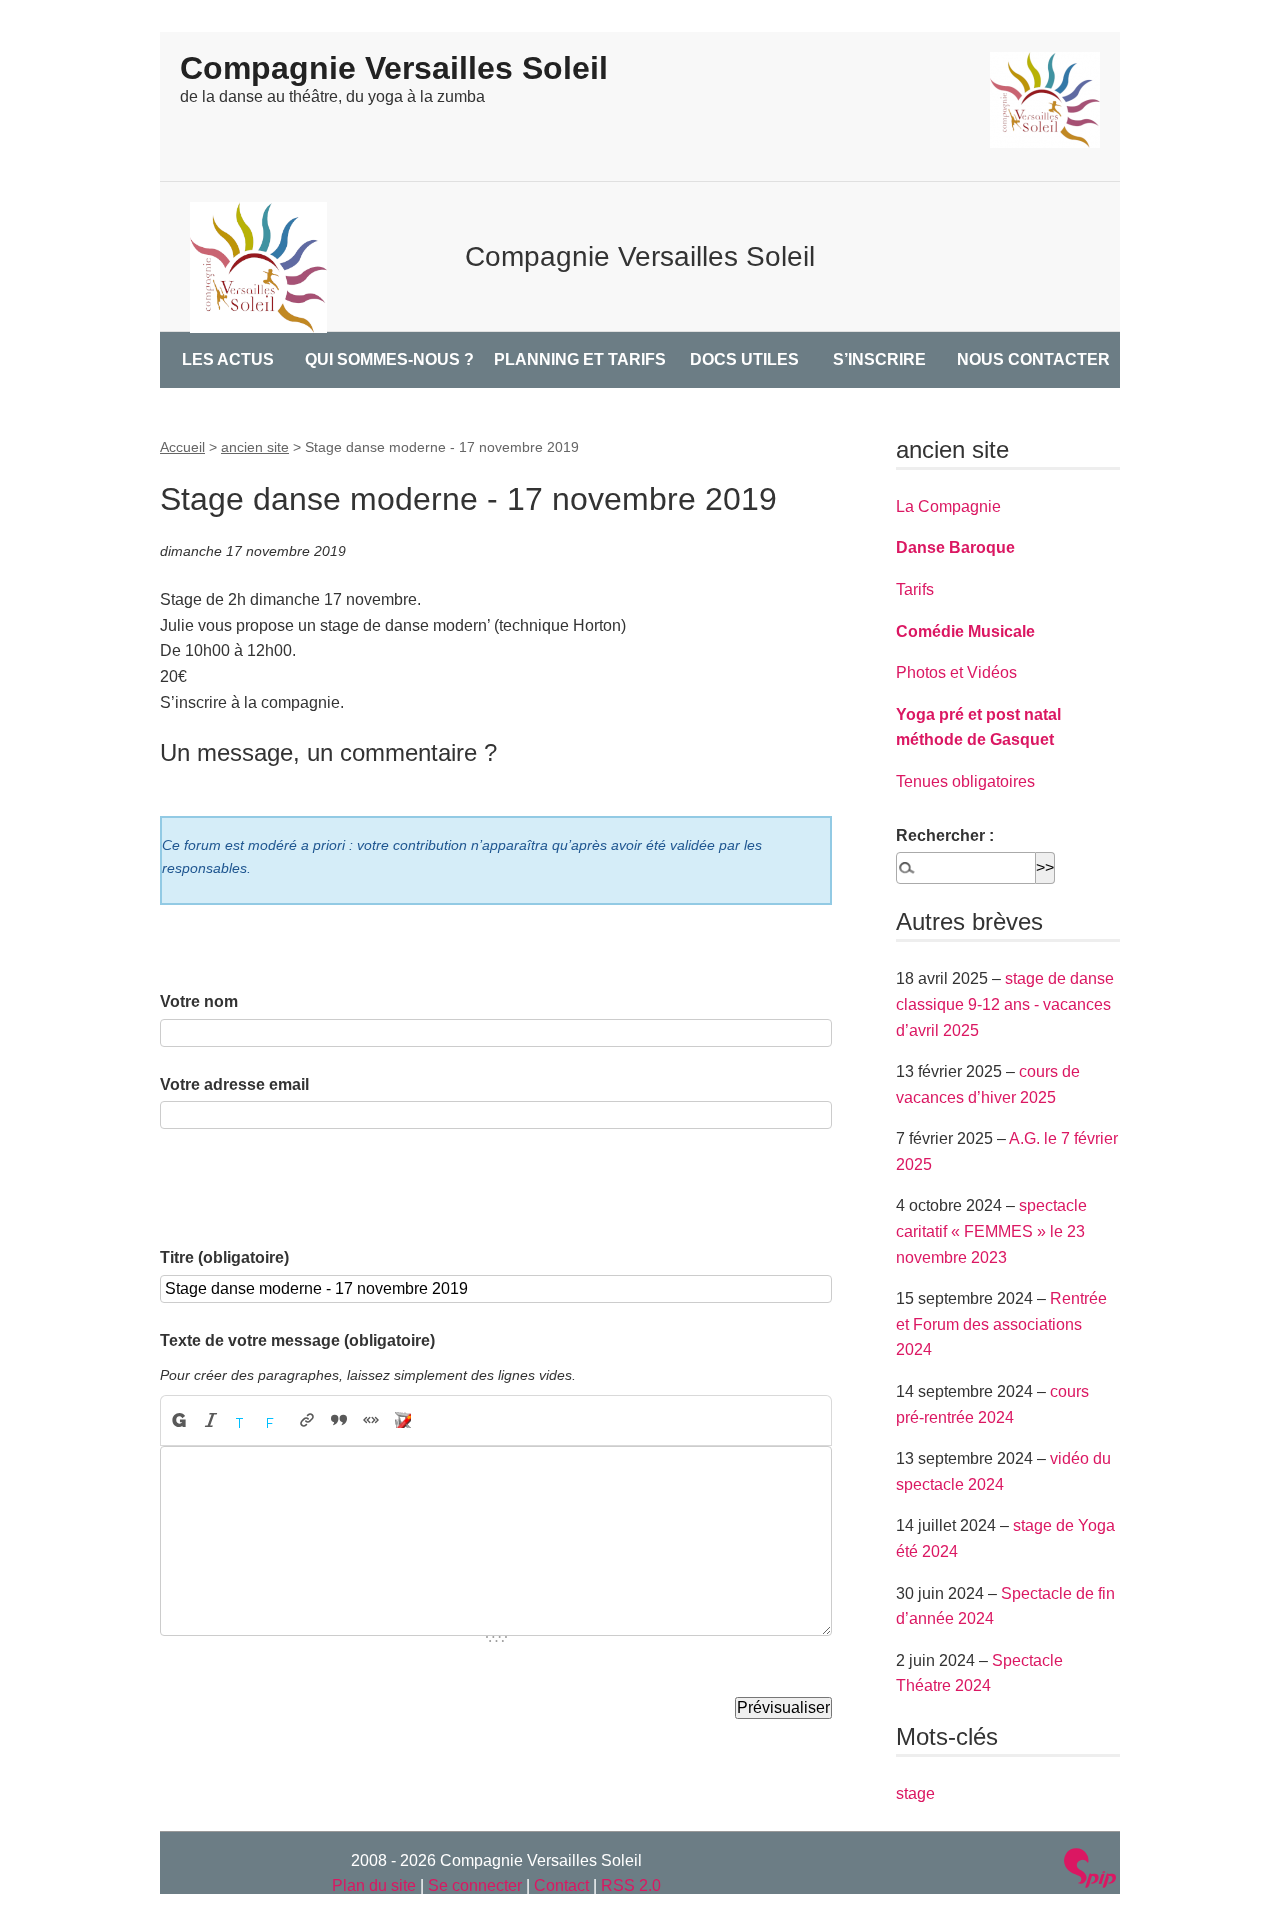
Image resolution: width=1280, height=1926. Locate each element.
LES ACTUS (228, 359)
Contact (561, 1885)
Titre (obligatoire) (224, 1257)
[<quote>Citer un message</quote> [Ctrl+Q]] (339, 1421)
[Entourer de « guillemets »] (371, 1421)
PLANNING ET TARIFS (580, 359)
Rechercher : (945, 835)
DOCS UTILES (744, 359)
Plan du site (374, 1885)
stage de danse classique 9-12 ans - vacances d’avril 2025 (1005, 1004)
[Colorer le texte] (243, 1421)
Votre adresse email (234, 1084)
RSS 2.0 (631, 1885)
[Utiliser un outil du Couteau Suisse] (403, 1421)
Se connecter (475, 1885)
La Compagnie (948, 506)
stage (915, 1793)
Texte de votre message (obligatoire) (297, 1340)
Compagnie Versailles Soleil (394, 68)
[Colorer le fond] (275, 1421)
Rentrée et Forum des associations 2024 (1001, 1324)
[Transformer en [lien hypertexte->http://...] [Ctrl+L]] (307, 1421)
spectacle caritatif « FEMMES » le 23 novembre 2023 (991, 1231)
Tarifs (915, 589)
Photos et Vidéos (956, 672)
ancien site (255, 447)
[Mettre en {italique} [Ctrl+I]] (211, 1421)
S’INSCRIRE (879, 359)
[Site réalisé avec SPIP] (1090, 1871)
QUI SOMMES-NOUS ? (389, 359)
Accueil (182, 447)
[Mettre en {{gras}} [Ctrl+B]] (178, 1421)
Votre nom (199, 1001)
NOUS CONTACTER (1033, 359)
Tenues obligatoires (965, 781)
